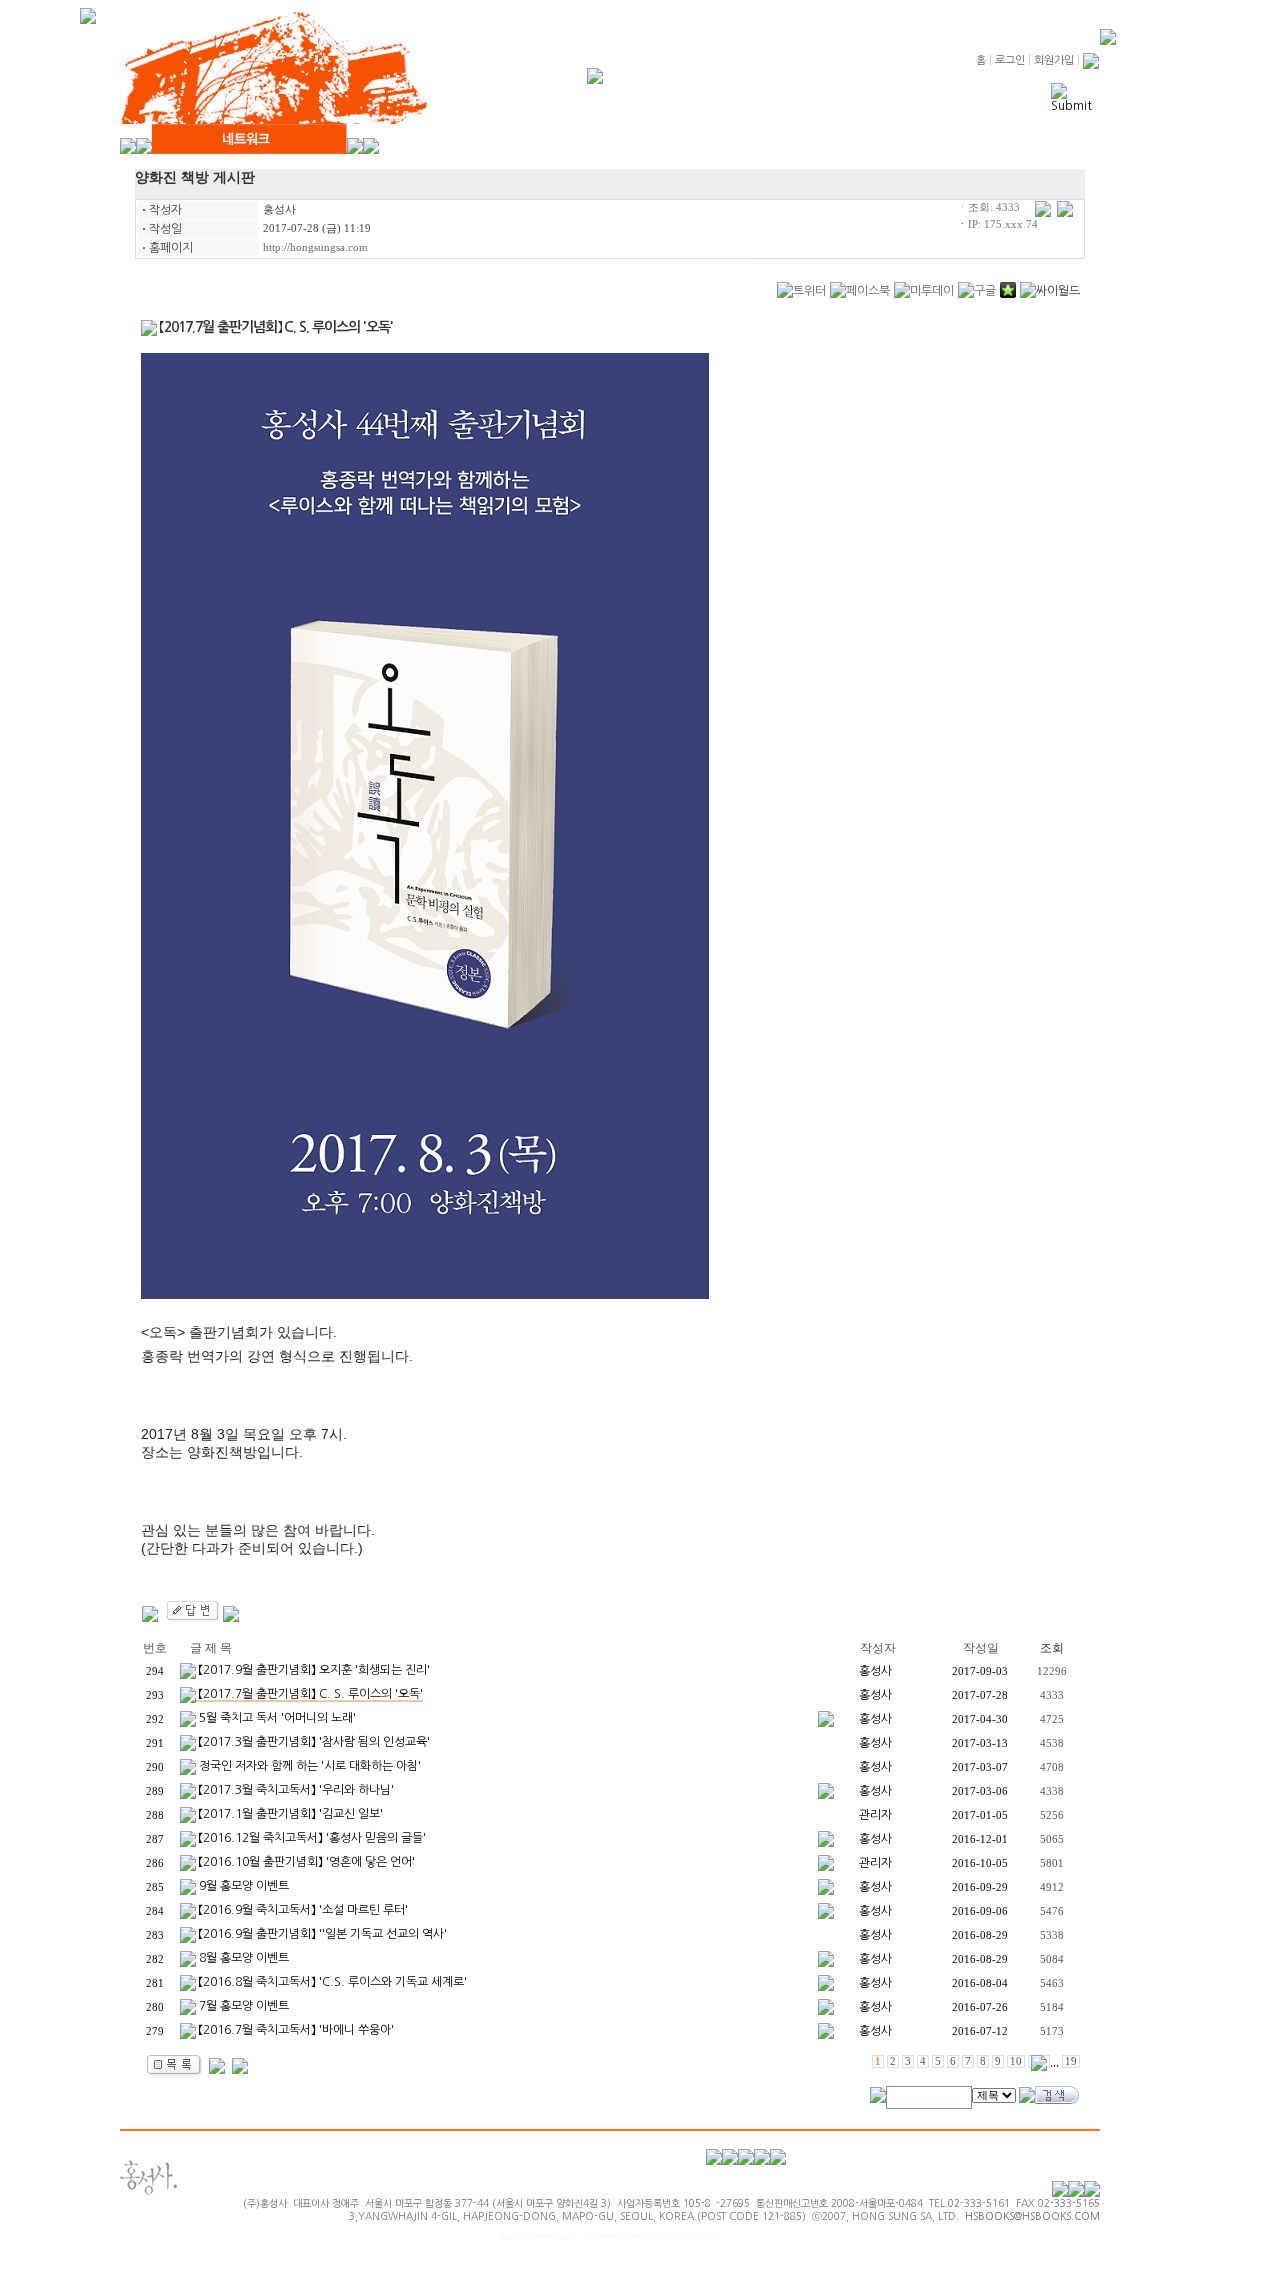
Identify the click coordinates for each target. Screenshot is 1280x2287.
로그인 (1010, 60)
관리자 (875, 1815)
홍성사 (279, 209)
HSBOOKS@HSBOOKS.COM (1032, 2216)
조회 (1052, 1648)
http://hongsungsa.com (315, 247)
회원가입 (1054, 60)
